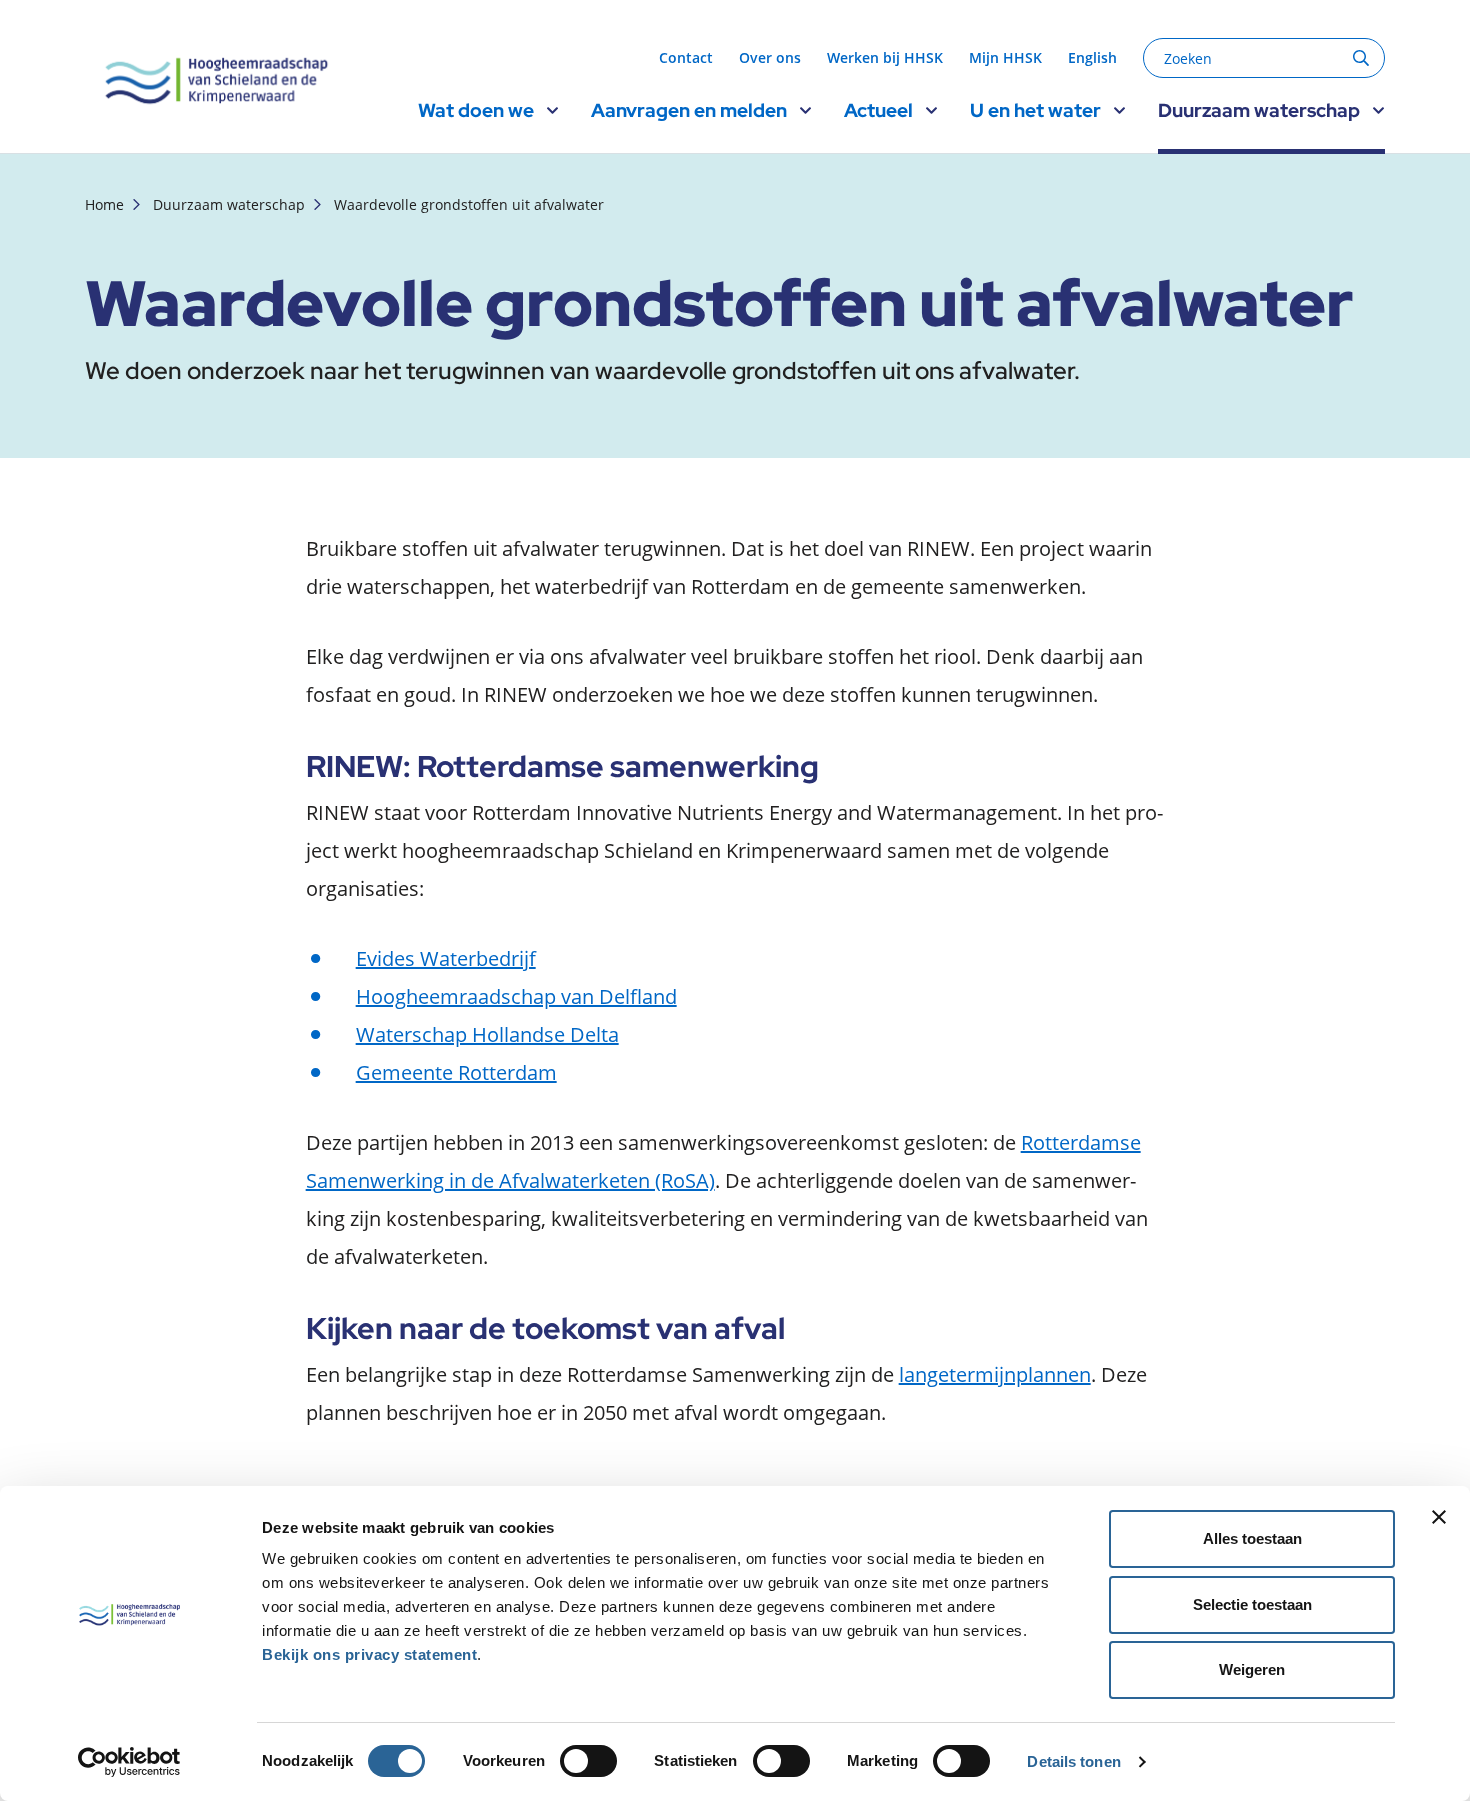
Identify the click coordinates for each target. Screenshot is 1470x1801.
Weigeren (1252, 1669)
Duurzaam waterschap (229, 204)
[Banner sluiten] (1439, 1517)
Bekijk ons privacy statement (369, 1654)
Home (104, 204)
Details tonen (1073, 1761)
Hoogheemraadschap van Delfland (516, 996)
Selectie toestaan (1252, 1604)
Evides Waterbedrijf (446, 958)
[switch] (588, 1761)
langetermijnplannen (995, 1374)
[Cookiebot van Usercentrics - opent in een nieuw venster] (129, 1762)
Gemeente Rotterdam (456, 1072)
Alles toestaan (1252, 1538)
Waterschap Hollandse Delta (487, 1034)
